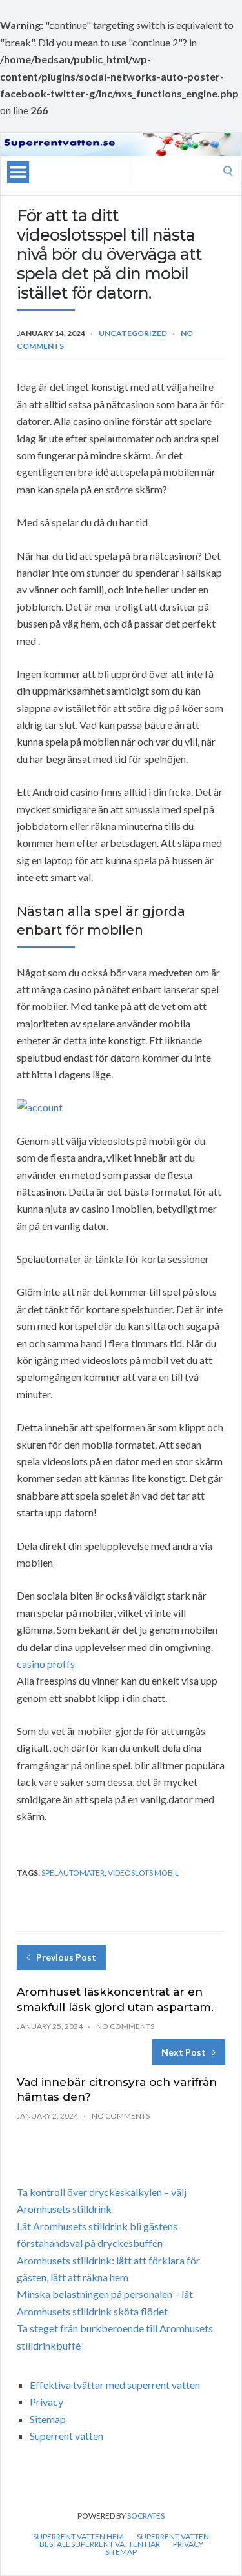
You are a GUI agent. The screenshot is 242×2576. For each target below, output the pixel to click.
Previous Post (66, 1957)
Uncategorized (133, 333)
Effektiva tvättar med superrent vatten (115, 2385)
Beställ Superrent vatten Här (100, 2544)
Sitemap (48, 2419)
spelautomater (73, 1873)
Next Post (184, 2052)
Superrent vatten (66, 2436)
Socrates (146, 2516)
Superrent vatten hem (78, 2537)
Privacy (46, 2402)
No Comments (125, 2026)
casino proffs (46, 1664)
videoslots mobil (143, 1873)
